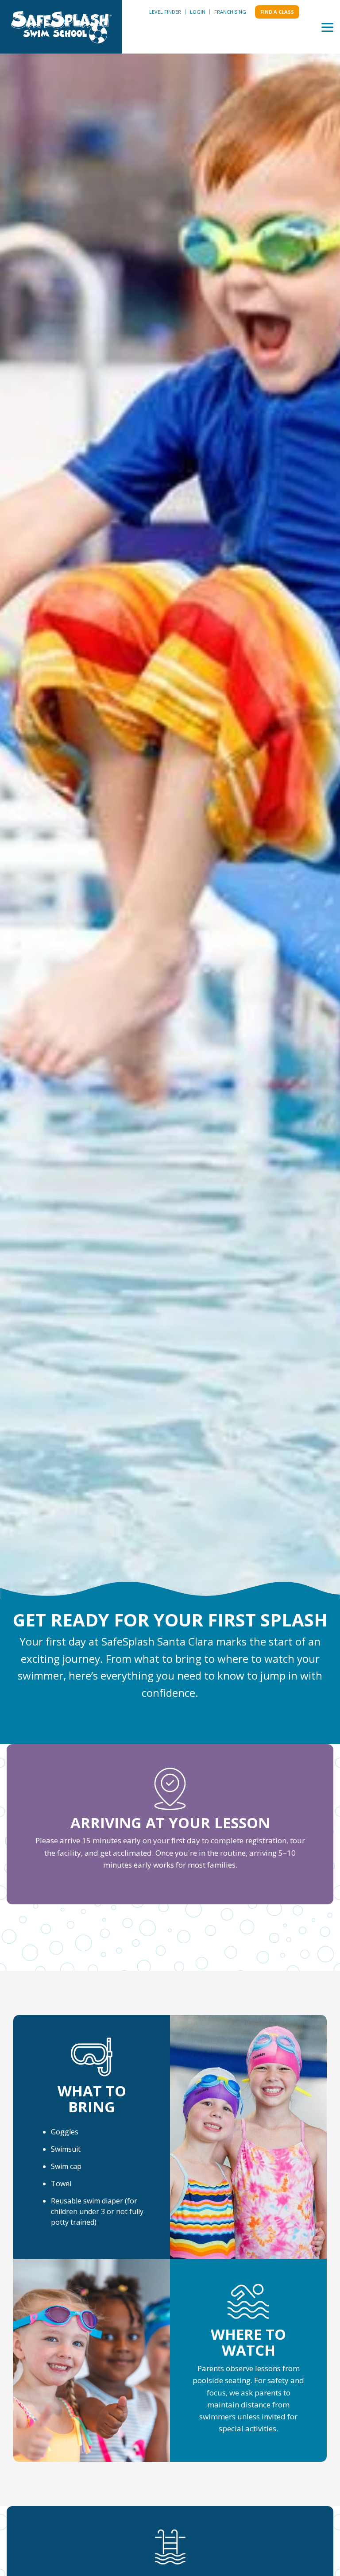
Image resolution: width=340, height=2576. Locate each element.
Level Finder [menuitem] (165, 12)
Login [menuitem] (198, 12)
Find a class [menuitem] (277, 12)
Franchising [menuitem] (230, 12)
